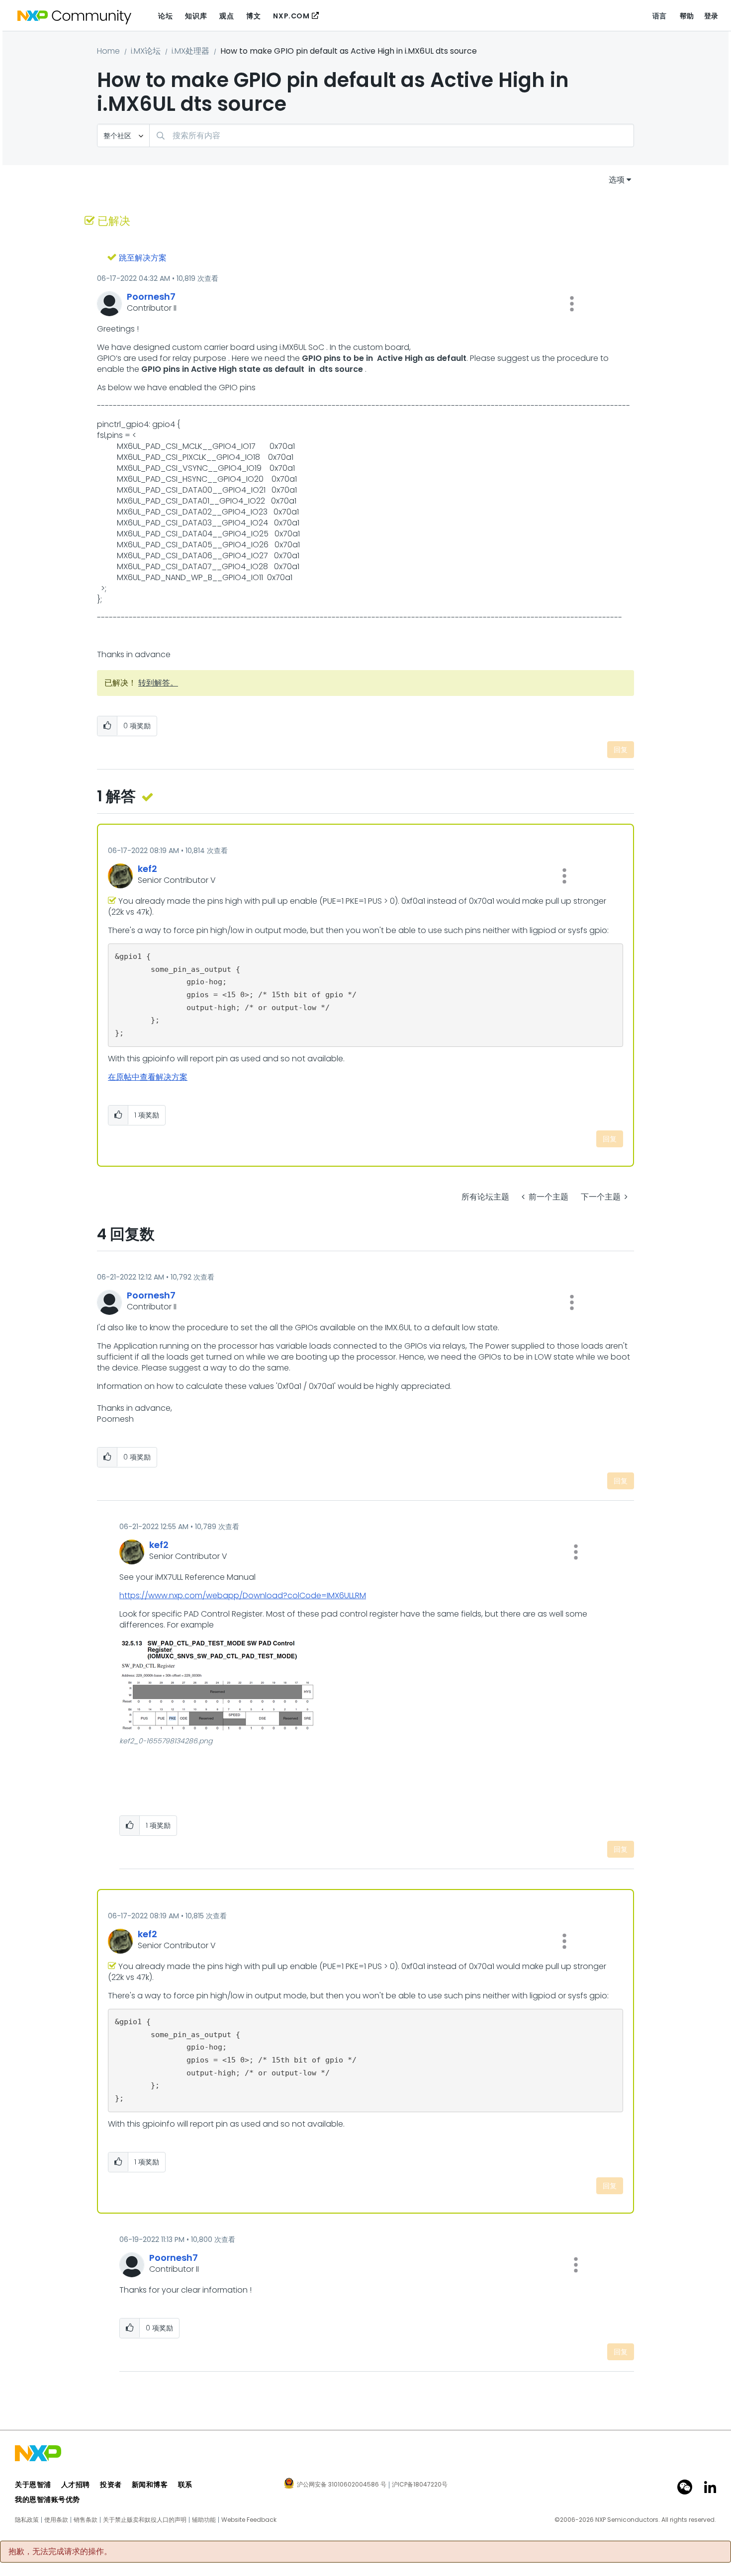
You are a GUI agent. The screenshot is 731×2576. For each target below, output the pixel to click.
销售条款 (86, 2520)
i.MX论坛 (146, 51)
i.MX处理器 (190, 51)
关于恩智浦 (33, 2485)
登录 (711, 16)
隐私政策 (27, 2520)
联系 (185, 2485)
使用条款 (56, 2520)
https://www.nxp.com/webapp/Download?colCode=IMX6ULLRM (243, 1595)
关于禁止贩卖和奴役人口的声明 (145, 2520)
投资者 (111, 2485)
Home (108, 51)
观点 (227, 16)
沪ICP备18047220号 (420, 2485)
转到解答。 (158, 683)
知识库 (196, 16)
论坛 (165, 16)
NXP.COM (291, 16)
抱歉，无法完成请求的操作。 (60, 2552)
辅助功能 (204, 2520)
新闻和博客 (150, 2485)
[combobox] (392, 135)
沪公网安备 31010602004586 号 (342, 2485)
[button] (572, 304)
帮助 (687, 16)
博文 (253, 16)
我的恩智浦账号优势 (47, 2499)
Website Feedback (249, 2520)
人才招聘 (76, 2485)
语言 (660, 16)
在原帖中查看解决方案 (148, 1077)
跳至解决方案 (143, 258)
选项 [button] (617, 180)
